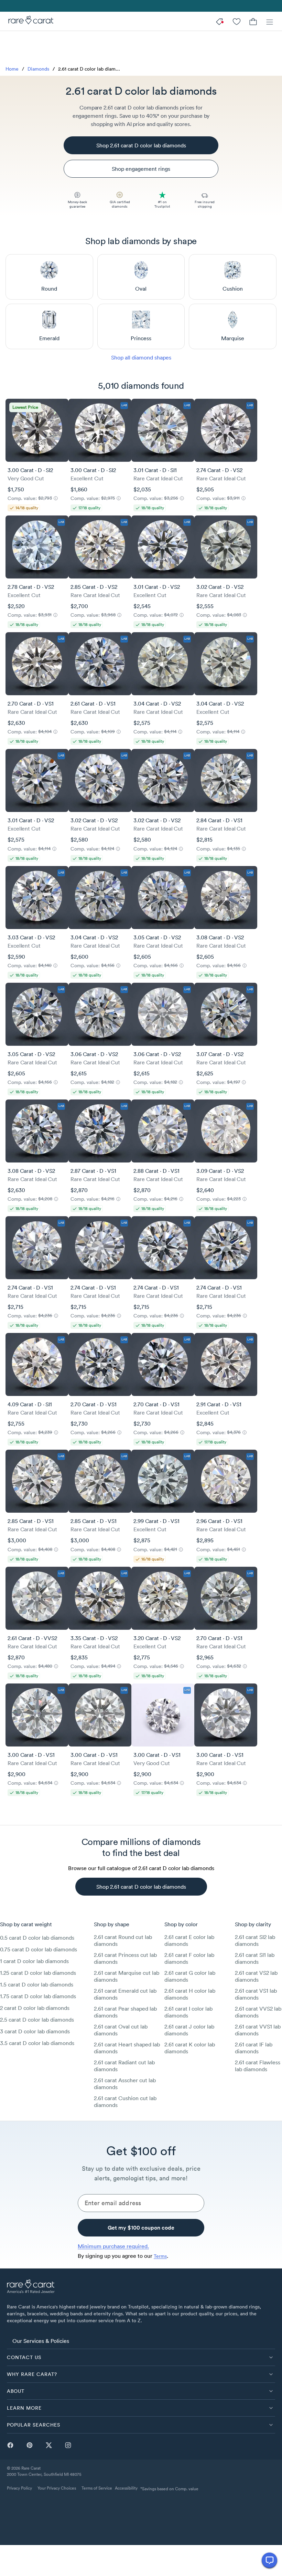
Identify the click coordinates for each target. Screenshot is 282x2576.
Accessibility (126, 2488)
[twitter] (49, 2445)
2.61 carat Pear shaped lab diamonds (125, 2012)
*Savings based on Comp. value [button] (169, 2489)
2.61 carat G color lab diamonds (190, 1976)
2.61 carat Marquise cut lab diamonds (127, 1976)
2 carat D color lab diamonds (35, 2008)
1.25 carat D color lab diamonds (38, 1973)
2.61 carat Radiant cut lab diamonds (124, 2066)
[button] (141, 2357)
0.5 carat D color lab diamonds (37, 1938)
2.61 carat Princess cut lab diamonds (125, 1958)
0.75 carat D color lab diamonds (39, 1949)
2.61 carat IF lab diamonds (254, 2048)
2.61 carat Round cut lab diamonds (123, 1940)
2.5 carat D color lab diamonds (37, 2020)
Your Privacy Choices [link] (57, 2488)
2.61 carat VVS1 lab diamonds (258, 2030)
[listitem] (141, 2340)
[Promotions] (220, 21)
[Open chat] (269, 2560)
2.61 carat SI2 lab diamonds (255, 1940)
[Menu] (270, 21)
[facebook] (10, 2445)
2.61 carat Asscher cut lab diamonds (125, 2084)
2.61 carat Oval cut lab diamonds (121, 2030)
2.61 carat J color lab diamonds (189, 2030)
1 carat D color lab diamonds (34, 1961)
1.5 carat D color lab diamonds (37, 1984)
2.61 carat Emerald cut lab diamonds (125, 1994)
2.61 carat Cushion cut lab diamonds (125, 2102)
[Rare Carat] (29, 21)
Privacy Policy (19, 2488)
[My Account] (237, 21)
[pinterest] (30, 2445)
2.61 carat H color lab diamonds (190, 1994)
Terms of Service (97, 2488)
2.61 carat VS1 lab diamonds (256, 1994)
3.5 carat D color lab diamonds (37, 2043)
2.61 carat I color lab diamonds (188, 2012)
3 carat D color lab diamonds (35, 2031)
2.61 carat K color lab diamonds (190, 2048)
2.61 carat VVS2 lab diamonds (258, 2012)
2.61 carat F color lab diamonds (189, 1958)
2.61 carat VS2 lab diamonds (256, 1976)
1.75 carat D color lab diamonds (38, 1996)
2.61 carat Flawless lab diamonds (258, 2066)
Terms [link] (160, 2256)
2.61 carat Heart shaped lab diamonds (127, 2048)
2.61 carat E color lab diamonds (189, 1940)
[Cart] (253, 21)
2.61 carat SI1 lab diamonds (255, 1958)
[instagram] (68, 2445)
